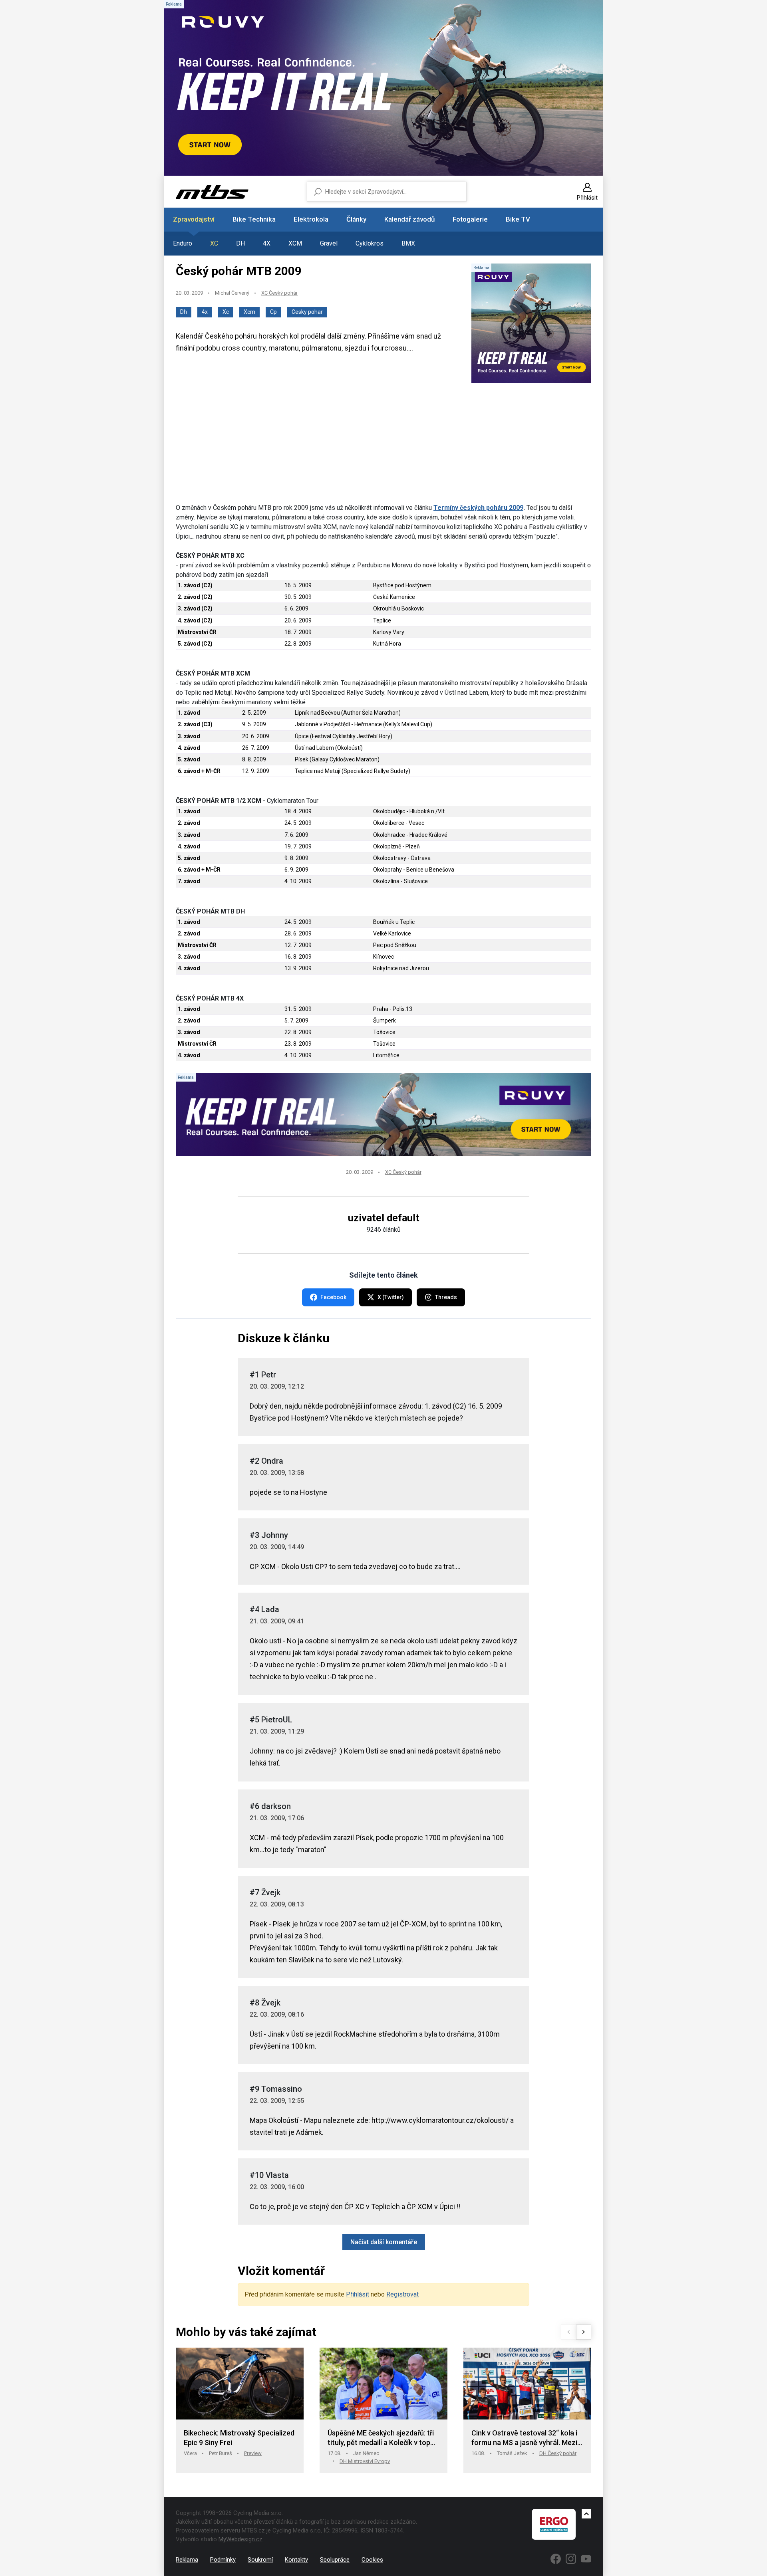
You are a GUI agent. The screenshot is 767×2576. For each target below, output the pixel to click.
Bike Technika (254, 219)
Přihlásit (358, 2294)
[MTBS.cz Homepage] (212, 192)
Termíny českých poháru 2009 (478, 508)
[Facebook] (556, 2559)
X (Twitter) (391, 1297)
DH (240, 243)
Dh (184, 312)
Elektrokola (311, 219)
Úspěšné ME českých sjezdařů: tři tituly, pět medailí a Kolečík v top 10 (381, 2438)
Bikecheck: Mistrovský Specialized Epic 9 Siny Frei (239, 2438)
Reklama (187, 2560)
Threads (446, 1297)
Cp (273, 312)
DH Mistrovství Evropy (365, 2461)
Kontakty (296, 2560)
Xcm (249, 312)
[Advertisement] (383, 447)
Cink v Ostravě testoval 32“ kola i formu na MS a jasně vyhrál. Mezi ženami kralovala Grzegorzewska (525, 2438)
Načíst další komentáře (384, 2242)
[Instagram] (571, 2559)
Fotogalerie (470, 219)
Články (356, 219)
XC (214, 243)
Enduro (183, 243)
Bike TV (518, 219)
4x (205, 312)
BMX (408, 243)
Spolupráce (335, 2560)
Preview (253, 2453)
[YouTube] (586, 2559)
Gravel (329, 243)
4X (267, 243)
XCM (295, 243)
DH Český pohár (558, 2453)
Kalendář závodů (409, 219)
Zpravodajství (194, 219)
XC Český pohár (279, 293)
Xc (226, 312)
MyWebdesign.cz (240, 2539)
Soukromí (260, 2560)
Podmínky (223, 2560)
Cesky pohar (307, 312)
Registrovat (402, 2294)
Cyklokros (370, 243)
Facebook (333, 1297)
